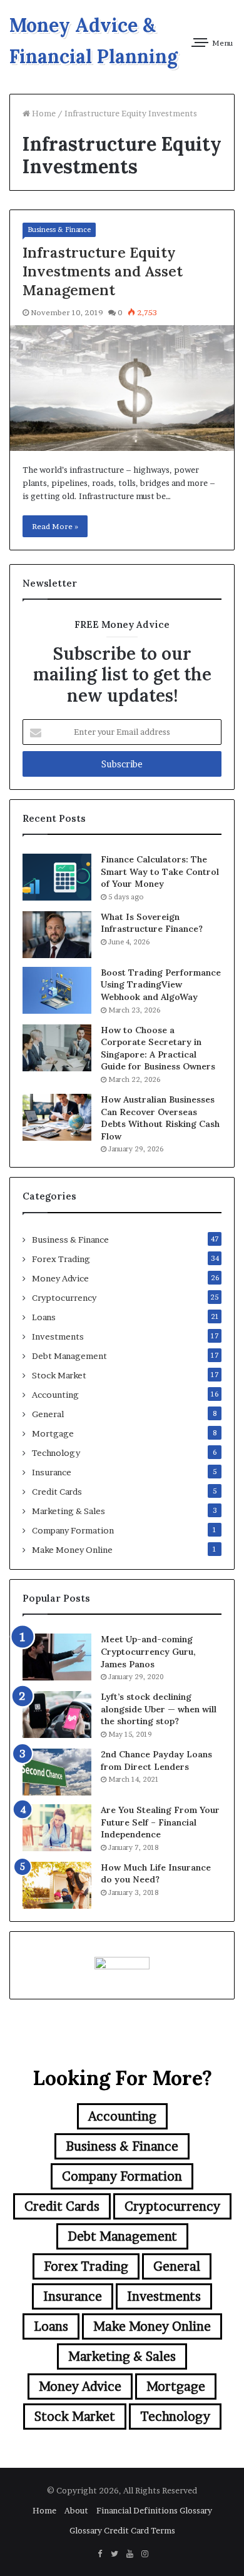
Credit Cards (57, 1492)
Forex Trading (61, 1259)
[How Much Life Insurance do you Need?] (57, 1885)
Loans (44, 1317)
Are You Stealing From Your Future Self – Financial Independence (160, 1822)
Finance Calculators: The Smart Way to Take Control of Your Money (160, 871)
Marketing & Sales (69, 1511)
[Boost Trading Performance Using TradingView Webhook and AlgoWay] (57, 990)
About (76, 2510)
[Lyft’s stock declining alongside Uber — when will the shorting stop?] (57, 1715)
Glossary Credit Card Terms (122, 2530)
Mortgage (53, 1433)
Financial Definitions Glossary (154, 2510)
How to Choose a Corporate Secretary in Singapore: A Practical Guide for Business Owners (158, 1048)
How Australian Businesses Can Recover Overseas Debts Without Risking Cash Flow (160, 1118)
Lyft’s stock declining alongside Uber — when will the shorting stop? (159, 1709)
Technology (56, 1453)
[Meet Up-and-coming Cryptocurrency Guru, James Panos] (57, 1657)
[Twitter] (114, 2554)
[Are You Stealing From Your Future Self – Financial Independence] (57, 1828)
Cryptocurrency (64, 1298)
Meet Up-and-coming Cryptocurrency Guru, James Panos (148, 1651)
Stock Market (59, 1375)
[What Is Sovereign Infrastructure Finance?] (57, 935)
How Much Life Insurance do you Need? (156, 1874)
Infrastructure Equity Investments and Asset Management (103, 271)
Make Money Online (72, 1550)
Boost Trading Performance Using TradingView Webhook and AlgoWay (161, 985)
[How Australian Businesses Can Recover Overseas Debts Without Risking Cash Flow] (57, 1117)
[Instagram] (145, 2554)
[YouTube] (130, 2554)
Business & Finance (59, 230)
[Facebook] (99, 2554)
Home (43, 113)
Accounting (55, 1395)
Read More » (55, 526)
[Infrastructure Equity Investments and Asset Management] (122, 388)
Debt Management (69, 1356)
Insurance (52, 1472)
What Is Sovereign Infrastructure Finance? (152, 923)
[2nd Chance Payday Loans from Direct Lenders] (57, 1772)
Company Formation (73, 1530)
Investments (58, 1336)
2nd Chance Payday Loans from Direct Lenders (156, 1760)
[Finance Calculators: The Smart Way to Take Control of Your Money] (57, 877)
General (48, 1414)
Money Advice (60, 1278)
